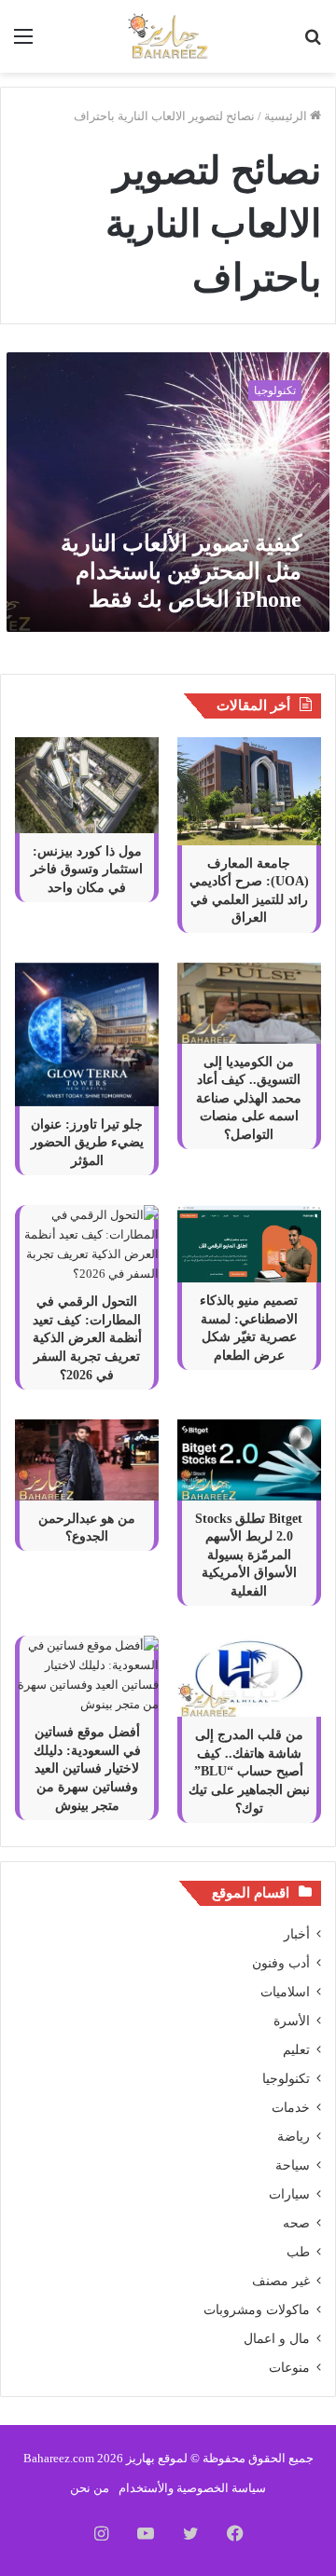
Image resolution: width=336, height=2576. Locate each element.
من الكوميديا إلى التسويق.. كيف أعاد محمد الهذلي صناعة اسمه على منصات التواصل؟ (249, 1098)
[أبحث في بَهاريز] (313, 43)
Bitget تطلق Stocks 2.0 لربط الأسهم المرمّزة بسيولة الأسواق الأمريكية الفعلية (249, 1555)
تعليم (296, 2050)
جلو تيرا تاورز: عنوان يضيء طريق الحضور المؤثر (87, 1143)
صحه (296, 2223)
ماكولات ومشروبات (257, 2310)
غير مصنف (281, 2281)
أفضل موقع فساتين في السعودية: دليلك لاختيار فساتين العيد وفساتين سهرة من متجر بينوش (87, 1768)
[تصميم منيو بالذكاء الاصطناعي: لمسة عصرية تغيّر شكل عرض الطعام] (249, 1244)
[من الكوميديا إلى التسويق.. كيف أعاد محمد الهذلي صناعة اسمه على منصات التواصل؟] (249, 1003)
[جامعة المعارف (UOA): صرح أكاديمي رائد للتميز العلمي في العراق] (249, 791)
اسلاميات (285, 1992)
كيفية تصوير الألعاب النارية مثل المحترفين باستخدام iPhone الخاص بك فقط (181, 571)
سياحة (293, 2165)
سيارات (289, 2194)
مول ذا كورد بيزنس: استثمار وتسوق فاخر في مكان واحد (87, 870)
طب (298, 2252)
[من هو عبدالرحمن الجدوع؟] (87, 1460)
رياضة (294, 2137)
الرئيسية (287, 116)
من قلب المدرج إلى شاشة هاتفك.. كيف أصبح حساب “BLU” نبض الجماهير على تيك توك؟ (249, 1771)
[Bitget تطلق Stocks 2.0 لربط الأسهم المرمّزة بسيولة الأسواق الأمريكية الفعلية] (249, 1460)
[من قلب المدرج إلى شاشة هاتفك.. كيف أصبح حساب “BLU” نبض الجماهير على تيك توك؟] (249, 1676)
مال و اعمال (277, 2339)
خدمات (291, 2108)
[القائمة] (23, 43)
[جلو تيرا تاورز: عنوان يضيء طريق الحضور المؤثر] (87, 1035)
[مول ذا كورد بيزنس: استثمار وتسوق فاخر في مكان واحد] (87, 785)
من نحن (90, 2488)
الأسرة (292, 2021)
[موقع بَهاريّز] (168, 36)
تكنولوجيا (286, 2079)
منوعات (289, 2368)
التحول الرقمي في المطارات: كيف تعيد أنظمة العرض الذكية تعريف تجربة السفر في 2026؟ (87, 1338)
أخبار (297, 1934)
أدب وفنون (281, 1963)
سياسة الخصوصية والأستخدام (192, 2488)
